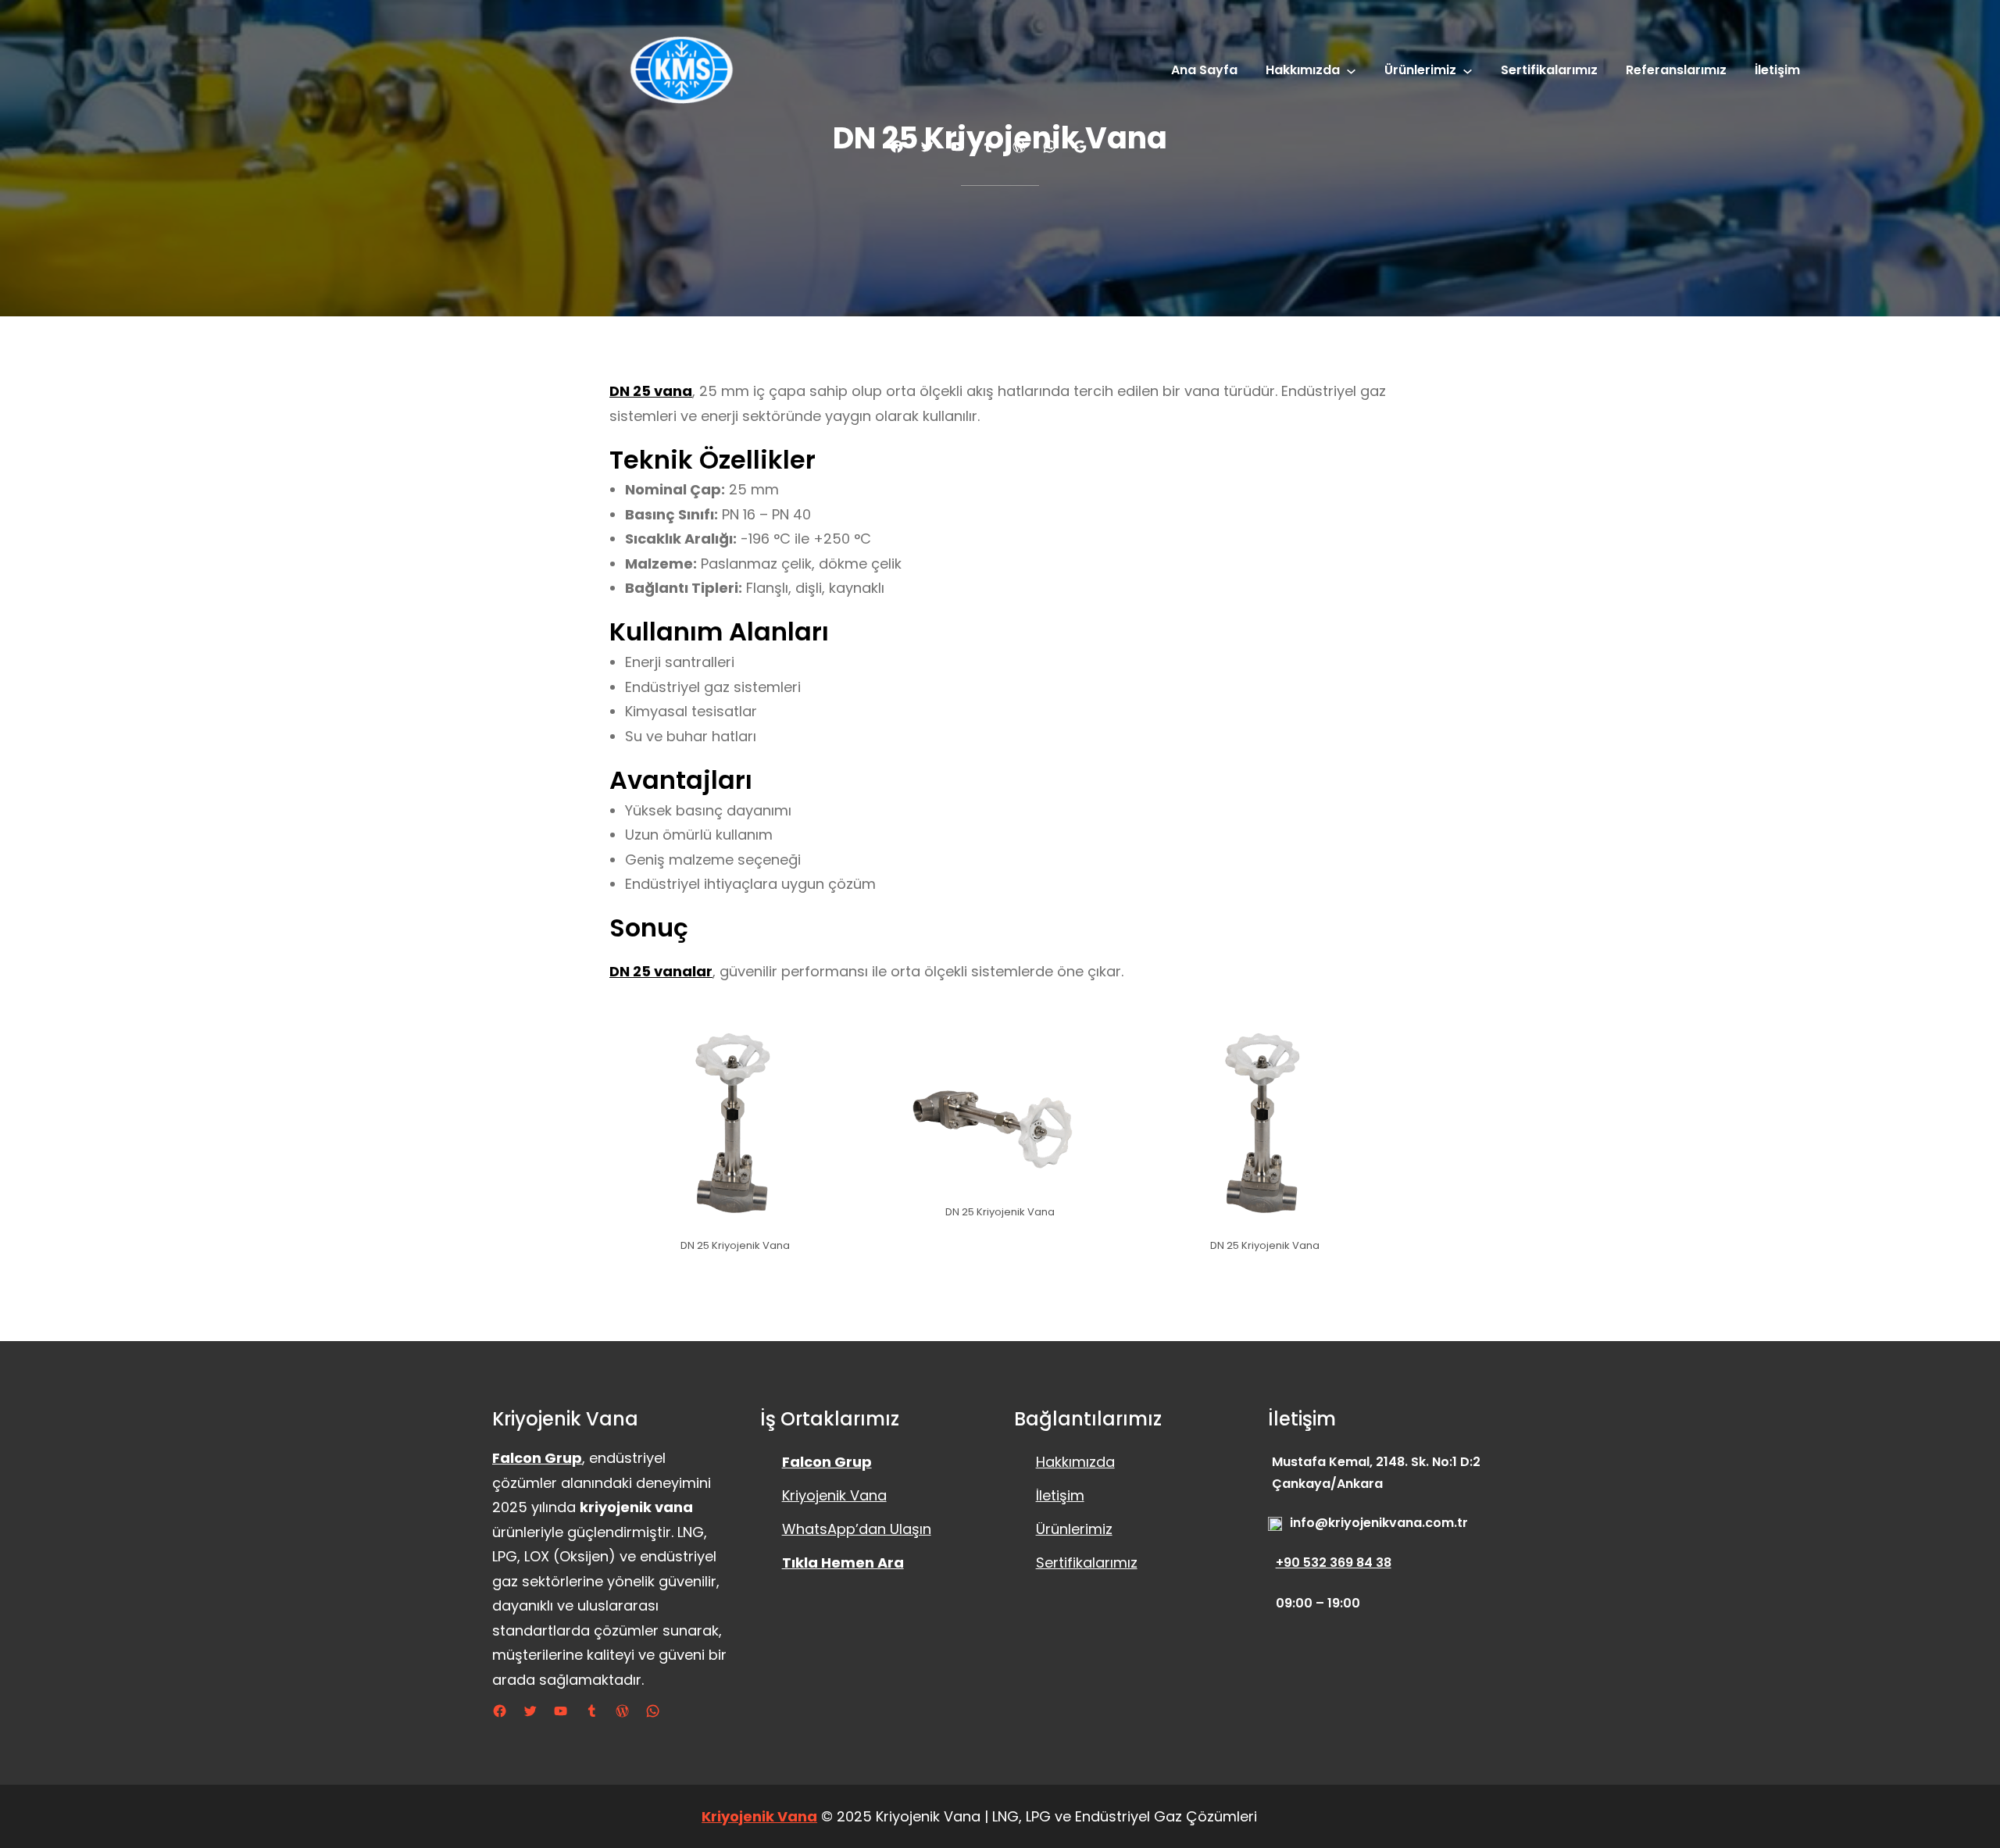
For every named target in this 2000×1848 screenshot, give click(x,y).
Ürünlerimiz (1074, 1529)
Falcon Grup (537, 1458)
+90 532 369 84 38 (1334, 1563)
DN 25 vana (651, 391)
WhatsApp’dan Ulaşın (857, 1529)
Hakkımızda (1075, 1462)
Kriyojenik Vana (834, 1495)
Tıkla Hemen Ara (843, 1563)
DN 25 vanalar (661, 971)
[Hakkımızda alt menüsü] (1351, 71)
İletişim (1060, 1495)
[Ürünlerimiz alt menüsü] (1468, 71)
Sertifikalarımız (1087, 1563)
